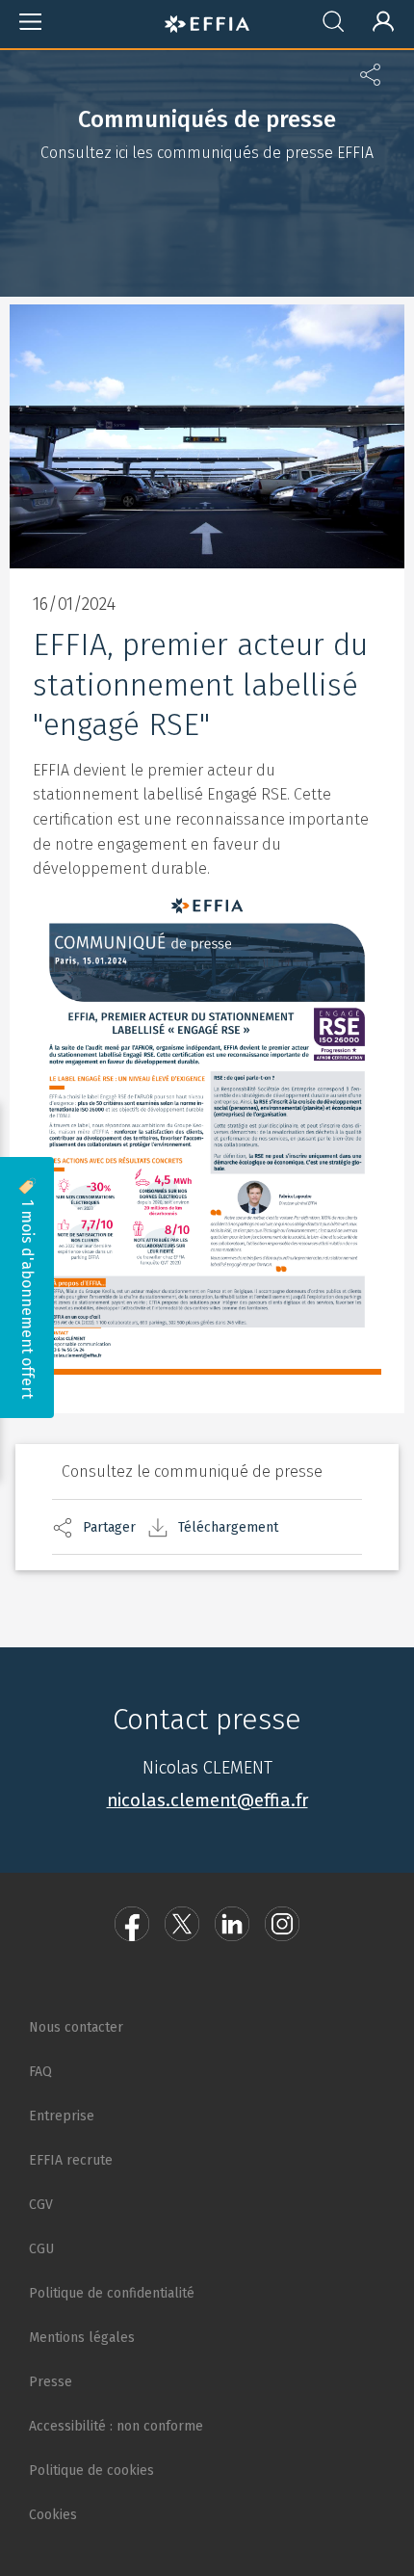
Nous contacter (76, 2027)
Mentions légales (82, 2338)
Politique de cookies (91, 2471)
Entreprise (62, 2116)
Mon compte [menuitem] (375, 18)
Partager (109, 1527)
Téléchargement (228, 1527)
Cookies (53, 2515)
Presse (51, 2382)
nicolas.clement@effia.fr (207, 1801)
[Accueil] (207, 21)
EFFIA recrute (71, 2160)
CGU (41, 2249)
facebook (132, 1924)
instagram (282, 1924)
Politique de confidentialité (112, 2293)
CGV (41, 2205)
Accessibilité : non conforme (116, 2426)
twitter (182, 1924)
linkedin (232, 1924)
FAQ (40, 2072)
